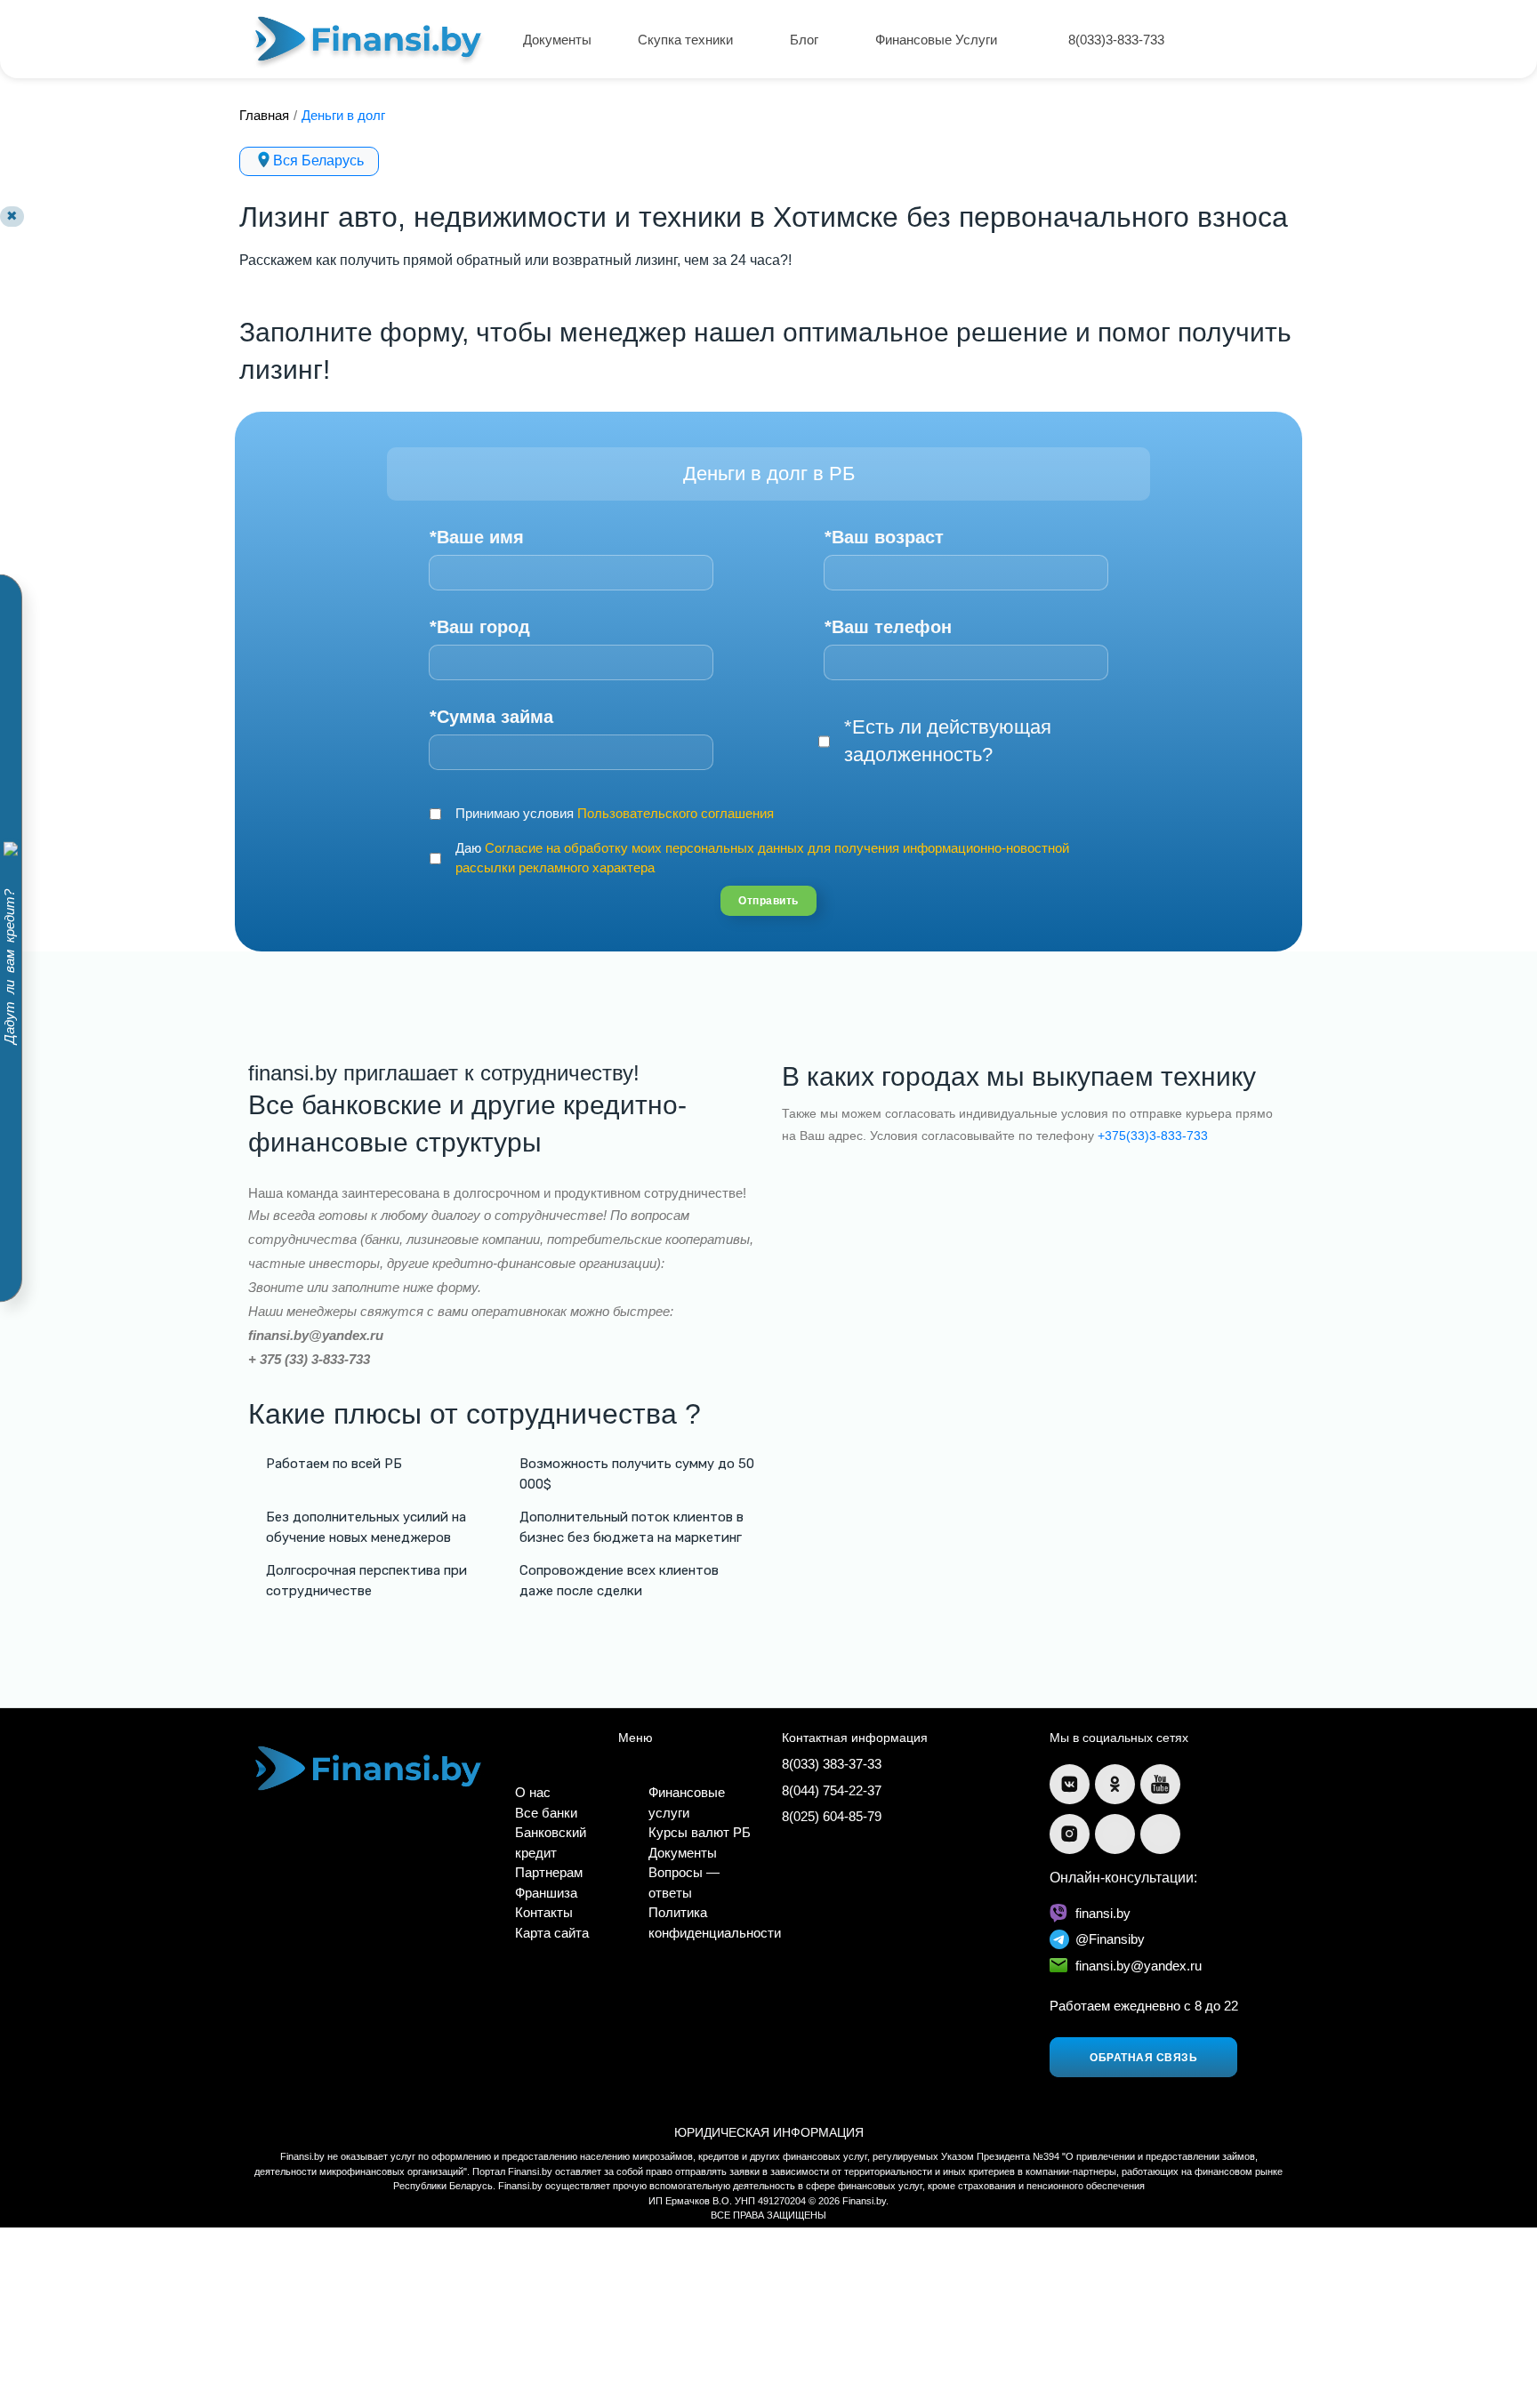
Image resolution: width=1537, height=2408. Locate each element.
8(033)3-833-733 (1116, 40)
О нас (533, 1792)
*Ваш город (480, 627)
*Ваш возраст (884, 537)
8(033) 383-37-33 (832, 1764)
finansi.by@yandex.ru (1139, 1966)
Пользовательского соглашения (676, 813)
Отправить (768, 901)
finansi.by (1103, 1913)
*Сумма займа (491, 717)
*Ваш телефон (888, 627)
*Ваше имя (477, 537)
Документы (557, 40)
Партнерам (549, 1872)
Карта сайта (552, 1933)
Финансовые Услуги (938, 40)
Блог (806, 40)
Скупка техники (687, 40)
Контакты (544, 1912)
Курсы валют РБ (700, 1832)
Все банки (546, 1813)
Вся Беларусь (318, 161)
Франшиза (546, 1893)
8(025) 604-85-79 (832, 1816)
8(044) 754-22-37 (832, 1790)
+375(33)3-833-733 (1153, 1136)
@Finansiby (1110, 1939)
